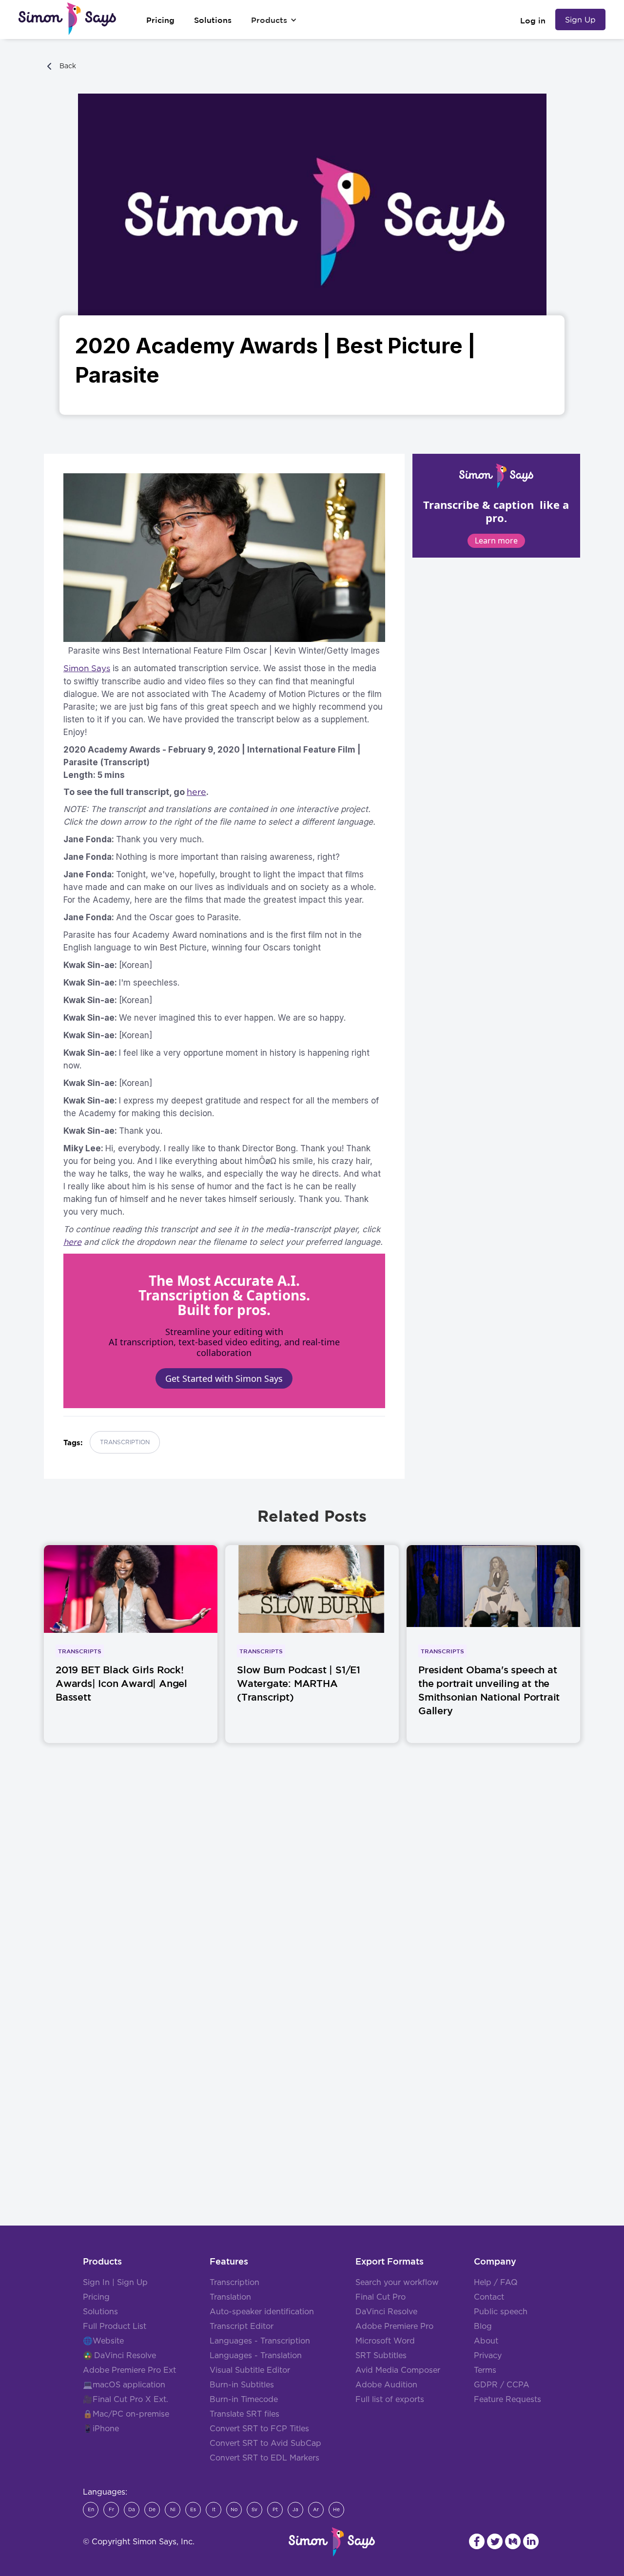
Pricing (96, 2297)
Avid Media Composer (398, 2370)
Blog (483, 2326)
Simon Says (87, 668)
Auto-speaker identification (262, 2312)
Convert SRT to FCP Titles (259, 2429)
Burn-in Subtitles (242, 2385)
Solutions (100, 2312)
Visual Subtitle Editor (250, 2370)
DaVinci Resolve (125, 2356)
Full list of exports (390, 2400)
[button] (274, 20)
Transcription (234, 2283)
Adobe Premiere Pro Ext (129, 2370)
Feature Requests (507, 2400)
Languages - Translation (256, 2356)
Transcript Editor (242, 2326)
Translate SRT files (244, 2414)
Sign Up (580, 19)
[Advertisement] (312, 1906)
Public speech (501, 2312)
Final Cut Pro (380, 2297)
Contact (489, 2297)
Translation (230, 2297)
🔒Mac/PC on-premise (126, 2414)
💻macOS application (124, 2385)
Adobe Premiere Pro (394, 2326)
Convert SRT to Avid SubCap (265, 2443)
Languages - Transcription (260, 2341)
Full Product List (115, 2326)
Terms (485, 2370)
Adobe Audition (386, 2385)
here (196, 792)
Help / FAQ (496, 2283)
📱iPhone (101, 2429)
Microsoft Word (385, 2341)
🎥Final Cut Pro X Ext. (126, 2400)
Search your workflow (397, 2283)
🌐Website (103, 2341)
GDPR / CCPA (502, 2385)
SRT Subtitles (381, 2356)
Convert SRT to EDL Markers (264, 2458)
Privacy (488, 2356)
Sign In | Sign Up (115, 2283)
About (486, 2341)
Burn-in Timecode (244, 2400)
